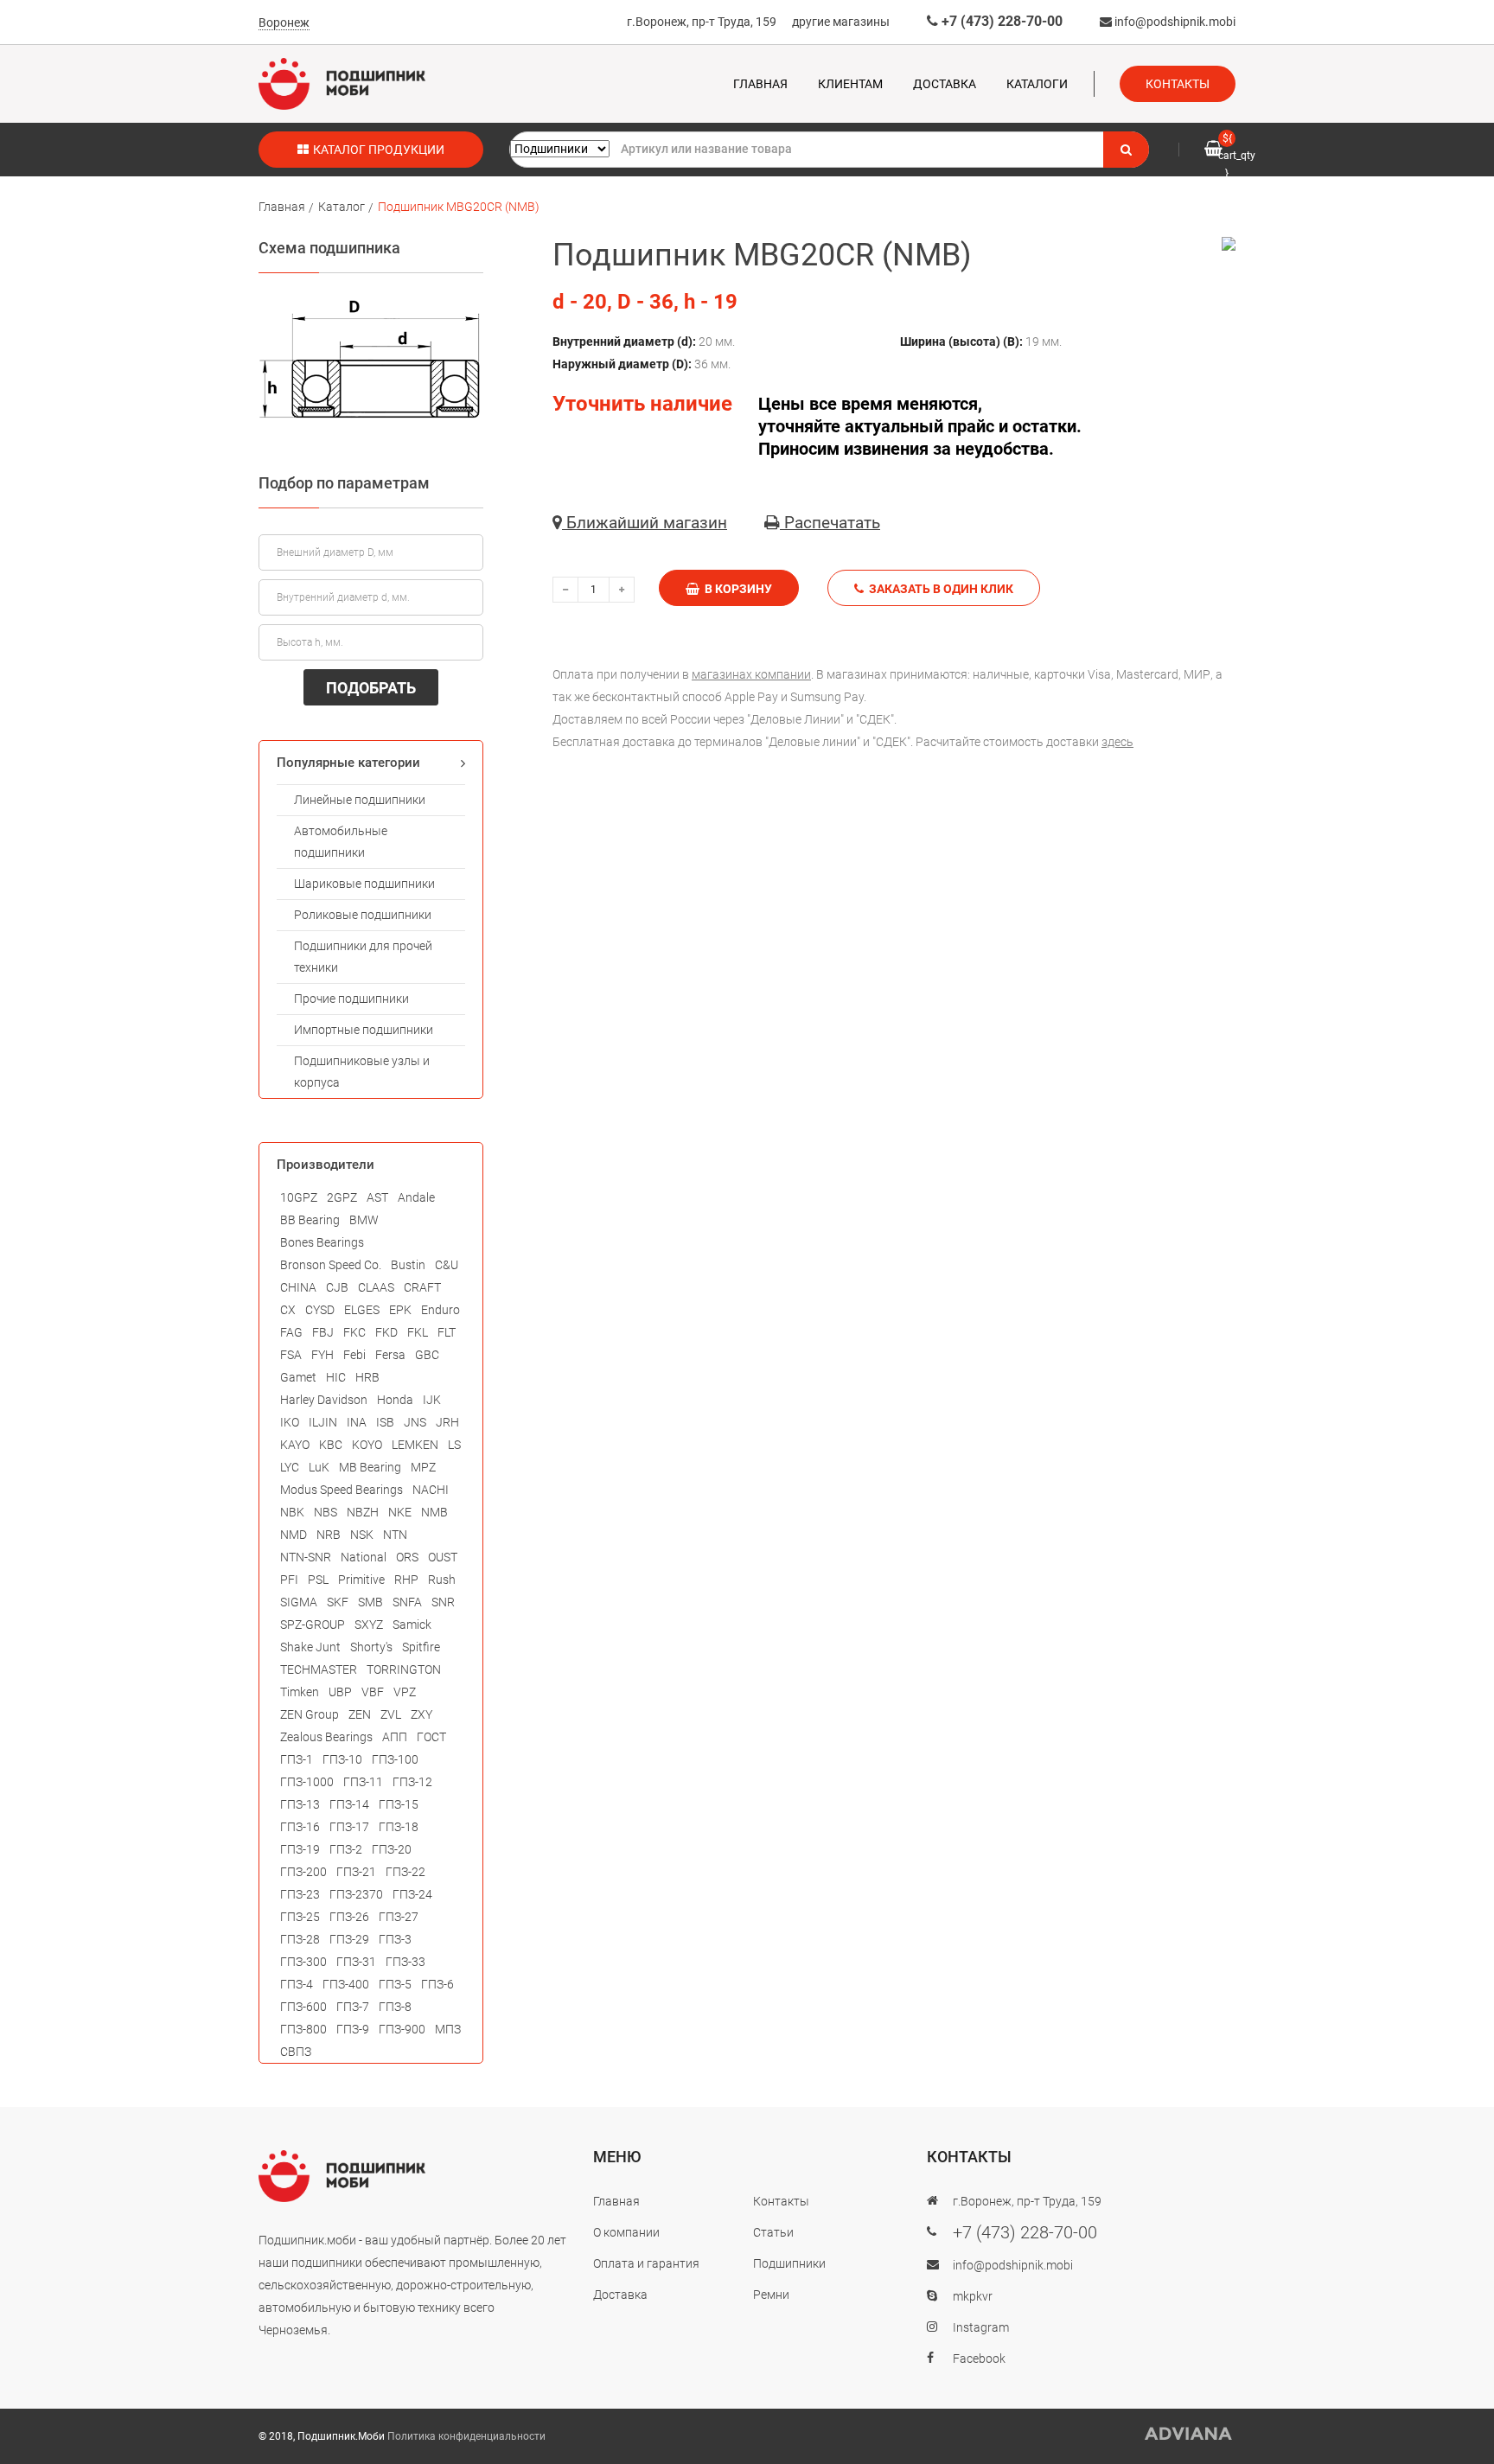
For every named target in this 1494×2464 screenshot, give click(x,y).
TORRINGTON (404, 1669)
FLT (447, 1332)
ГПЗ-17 (349, 1827)
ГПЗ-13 (300, 1804)
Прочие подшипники (351, 999)
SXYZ (369, 1625)
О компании (626, 2232)
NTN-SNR (306, 1557)
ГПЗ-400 (346, 1984)
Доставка (945, 84)
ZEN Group (310, 1714)
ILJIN (323, 1422)
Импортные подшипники (364, 1030)
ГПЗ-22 (405, 1872)
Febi (354, 1355)
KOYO (367, 1445)
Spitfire (421, 1647)
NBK (292, 1512)
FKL (418, 1332)
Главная (760, 84)
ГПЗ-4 (297, 1984)
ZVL (391, 1714)
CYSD (320, 1310)
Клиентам (850, 84)
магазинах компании (751, 674)
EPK (400, 1310)
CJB (337, 1287)
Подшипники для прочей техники (363, 957)
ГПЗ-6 (437, 1984)
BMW (364, 1220)
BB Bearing (310, 1220)
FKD (386, 1332)
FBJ (323, 1332)
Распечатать (830, 523)
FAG (291, 1332)
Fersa (390, 1355)
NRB (329, 1535)
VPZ (405, 1692)
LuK (319, 1467)
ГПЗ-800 (303, 2029)
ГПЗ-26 (349, 1917)
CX (288, 1310)
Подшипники (789, 2263)
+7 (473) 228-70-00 (1000, 21)
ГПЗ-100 (395, 1759)
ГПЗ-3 (395, 1939)
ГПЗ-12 (412, 1782)
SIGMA (299, 1602)
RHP (406, 1580)
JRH (447, 1422)
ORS (407, 1557)
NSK (362, 1535)
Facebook (979, 2359)
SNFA (407, 1602)
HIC (336, 1377)
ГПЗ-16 (300, 1827)
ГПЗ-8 (395, 2007)
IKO (290, 1422)
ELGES (362, 1310)
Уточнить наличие (642, 404)
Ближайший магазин (645, 523)
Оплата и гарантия (646, 2263)
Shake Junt (310, 1647)
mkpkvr (973, 2296)
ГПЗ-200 (303, 1872)
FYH (322, 1355)
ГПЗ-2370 (356, 1894)
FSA (291, 1355)
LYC (290, 1467)
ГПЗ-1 (297, 1759)
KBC (331, 1445)
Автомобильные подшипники (341, 842)
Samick (412, 1625)
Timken (300, 1692)
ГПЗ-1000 (307, 1782)
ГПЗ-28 (300, 1939)
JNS (415, 1422)
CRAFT (422, 1287)
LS (454, 1445)
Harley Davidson (324, 1400)
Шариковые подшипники (364, 884)
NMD (294, 1535)
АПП (395, 1737)
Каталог (342, 207)
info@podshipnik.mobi (1174, 22)
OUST (443, 1557)
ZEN (360, 1714)
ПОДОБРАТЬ (371, 688)
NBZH (363, 1512)
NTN (395, 1535)
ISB (385, 1422)
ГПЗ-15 (399, 1804)
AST (377, 1197)
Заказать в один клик (939, 589)
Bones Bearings (322, 1242)
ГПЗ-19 (300, 1849)
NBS (326, 1512)
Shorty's (371, 1647)
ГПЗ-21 (356, 1872)
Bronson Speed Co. (331, 1265)
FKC (354, 1332)
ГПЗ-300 (303, 1962)
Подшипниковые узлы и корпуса (362, 1072)
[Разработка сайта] (1189, 2434)
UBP (340, 1692)
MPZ (423, 1467)
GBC (427, 1355)
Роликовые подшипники (363, 915)
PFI (289, 1580)
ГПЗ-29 (349, 1939)
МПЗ (448, 2029)
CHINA (298, 1287)
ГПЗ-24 (412, 1894)
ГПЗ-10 (342, 1759)
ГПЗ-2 (346, 1849)
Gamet (298, 1377)
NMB (434, 1512)
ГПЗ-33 (405, 1962)
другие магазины (841, 22)
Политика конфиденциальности (466, 2436)
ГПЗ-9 (353, 2029)
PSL (318, 1580)
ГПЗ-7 (353, 2007)
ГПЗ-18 (399, 1827)
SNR (443, 1602)
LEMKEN (415, 1445)
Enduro (441, 1310)
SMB (370, 1602)
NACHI (431, 1490)
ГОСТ (431, 1737)
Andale (416, 1197)
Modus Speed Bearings (342, 1490)
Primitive (361, 1580)
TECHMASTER (319, 1669)
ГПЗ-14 (349, 1804)
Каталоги (1037, 84)
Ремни (771, 2295)
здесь (1117, 742)
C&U (447, 1265)
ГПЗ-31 (356, 1962)
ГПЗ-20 (392, 1849)
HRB (367, 1377)
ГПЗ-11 (363, 1782)
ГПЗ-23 (300, 1894)
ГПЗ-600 (303, 2007)
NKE (400, 1512)
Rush (442, 1580)
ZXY (421, 1714)
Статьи (773, 2232)
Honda (395, 1400)
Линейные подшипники (360, 800)
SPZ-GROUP (313, 1625)
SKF (338, 1602)
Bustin (408, 1265)
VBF (373, 1692)
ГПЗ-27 (399, 1917)
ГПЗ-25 (300, 1917)
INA (357, 1422)
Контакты (1178, 84)
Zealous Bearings (326, 1737)
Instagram (981, 2327)
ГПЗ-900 (402, 2029)
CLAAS (376, 1287)
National (364, 1557)
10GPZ (299, 1197)
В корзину (736, 589)
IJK (432, 1400)
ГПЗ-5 (395, 1984)
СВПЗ (296, 2052)
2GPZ (342, 1197)
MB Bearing (370, 1467)
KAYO (295, 1445)
